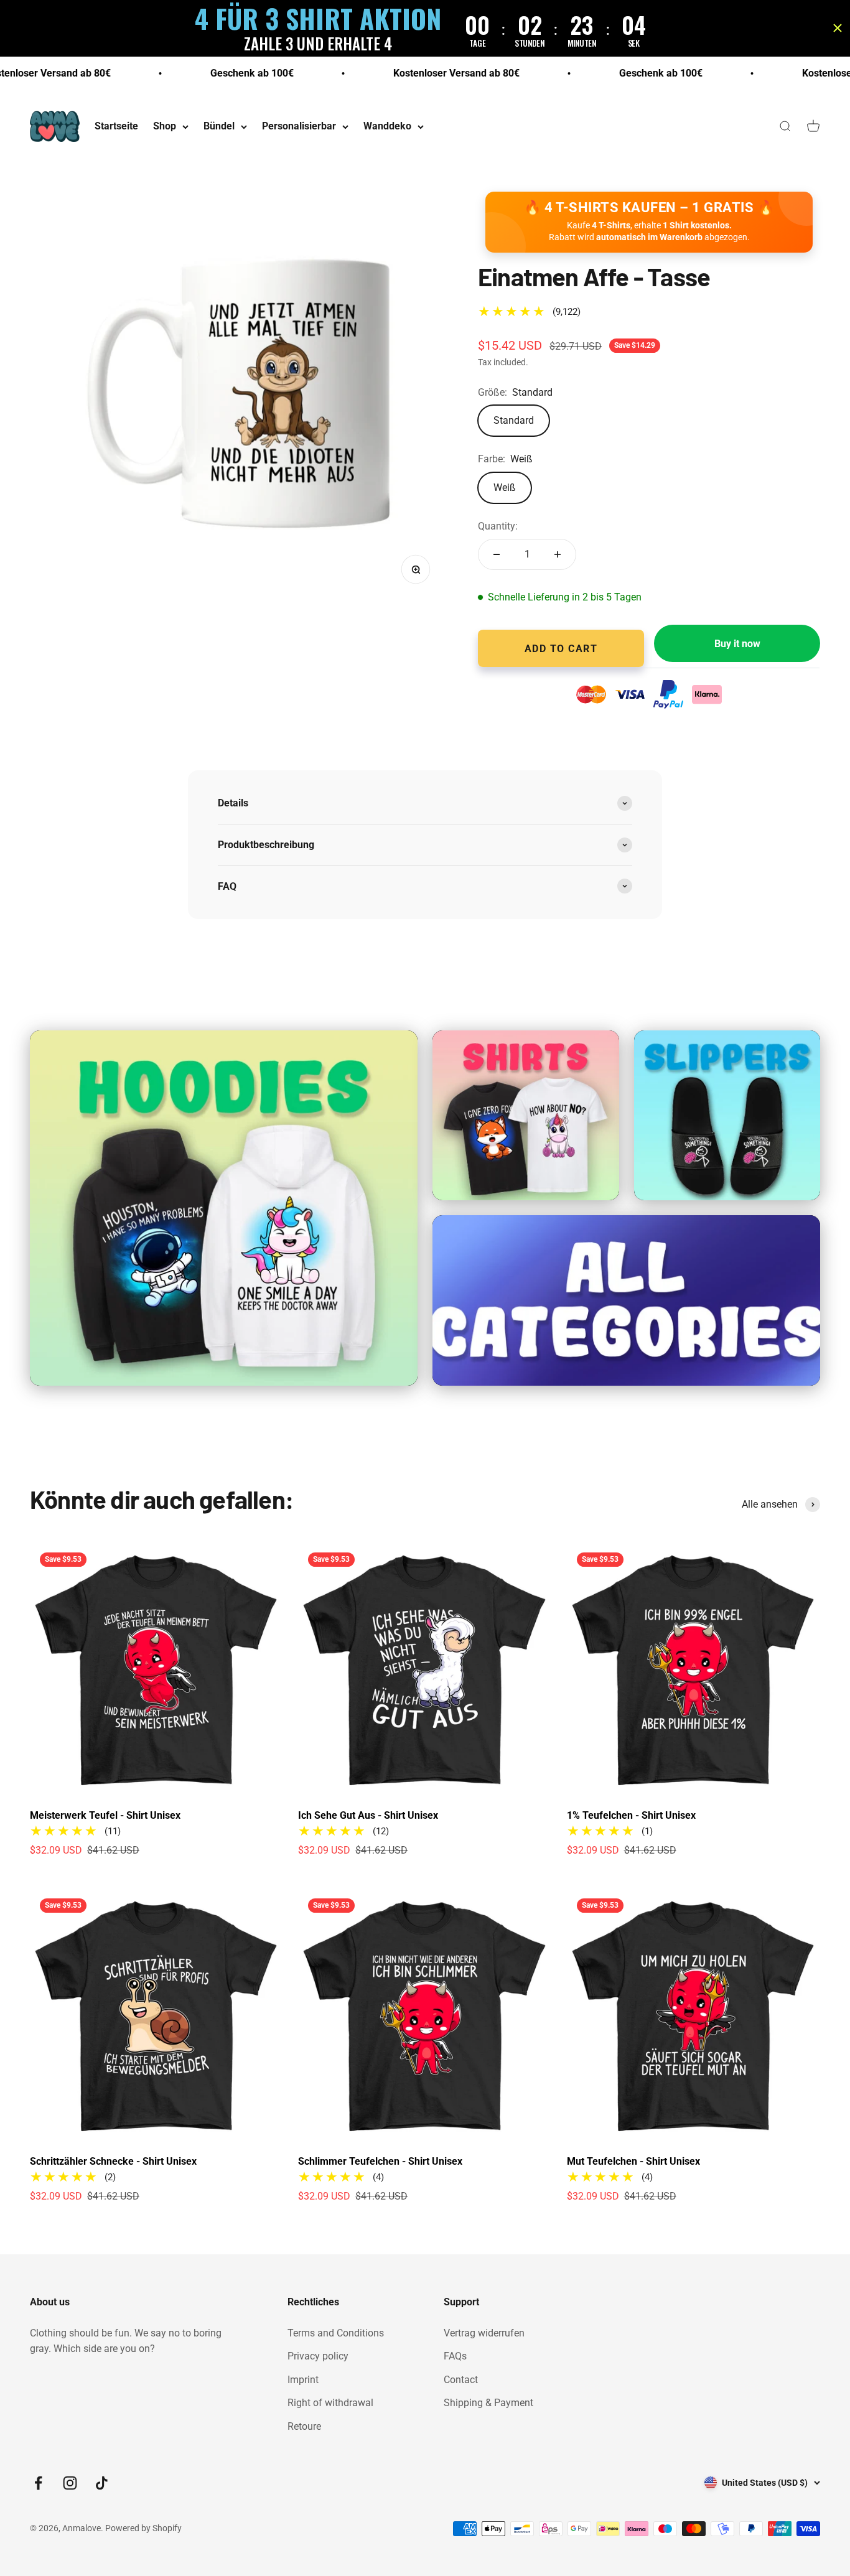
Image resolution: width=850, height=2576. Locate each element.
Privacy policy (318, 2356)
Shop (165, 127)
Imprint (303, 2380)
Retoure (304, 2426)
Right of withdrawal (330, 2403)
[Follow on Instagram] (70, 2483)
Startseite (116, 127)
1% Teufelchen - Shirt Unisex (631, 1815)
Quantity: (498, 526)
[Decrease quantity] (497, 554)
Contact (461, 2380)
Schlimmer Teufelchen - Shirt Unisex (380, 2161)
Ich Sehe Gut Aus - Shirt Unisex (368, 1815)
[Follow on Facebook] (38, 2483)
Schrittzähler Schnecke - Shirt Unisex (113, 2161)
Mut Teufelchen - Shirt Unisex (633, 2161)
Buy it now (737, 644)
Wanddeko (387, 127)
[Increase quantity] (558, 554)
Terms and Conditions (336, 2333)
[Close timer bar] (838, 28)
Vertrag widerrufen (484, 2333)
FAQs (455, 2356)
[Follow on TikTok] (102, 2483)
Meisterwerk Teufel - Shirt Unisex (105, 1815)
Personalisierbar (299, 127)
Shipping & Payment (488, 2403)
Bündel (219, 127)
